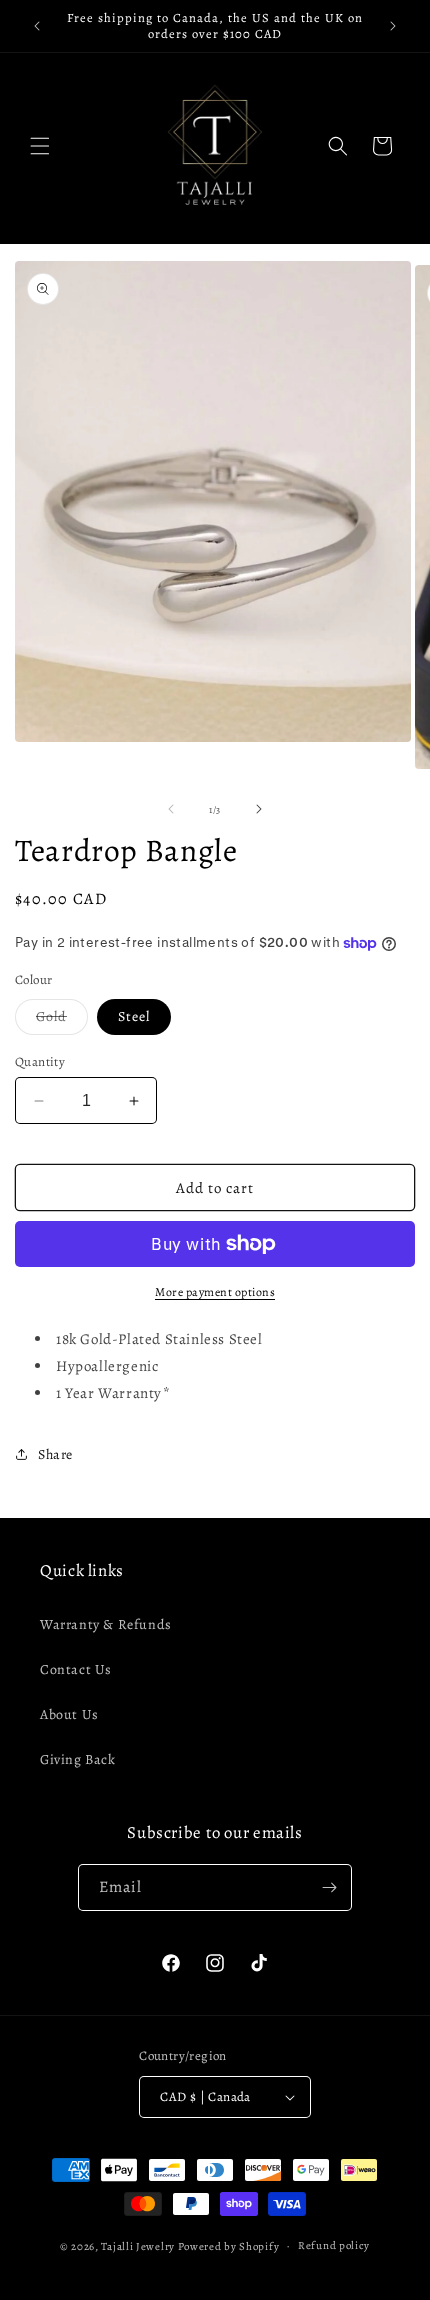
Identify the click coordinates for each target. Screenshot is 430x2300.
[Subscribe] (329, 1887)
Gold (62, 1020)
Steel (134, 1016)
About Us (69, 1714)
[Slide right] (259, 809)
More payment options (215, 1292)
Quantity (40, 1061)
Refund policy (334, 2245)
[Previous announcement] (37, 26)
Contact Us (76, 1669)
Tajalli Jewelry (138, 2245)
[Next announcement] (393, 26)
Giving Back (78, 1759)
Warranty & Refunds (106, 1624)
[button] (40, 146)
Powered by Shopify (229, 2245)
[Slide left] (171, 809)
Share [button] (55, 1454)
